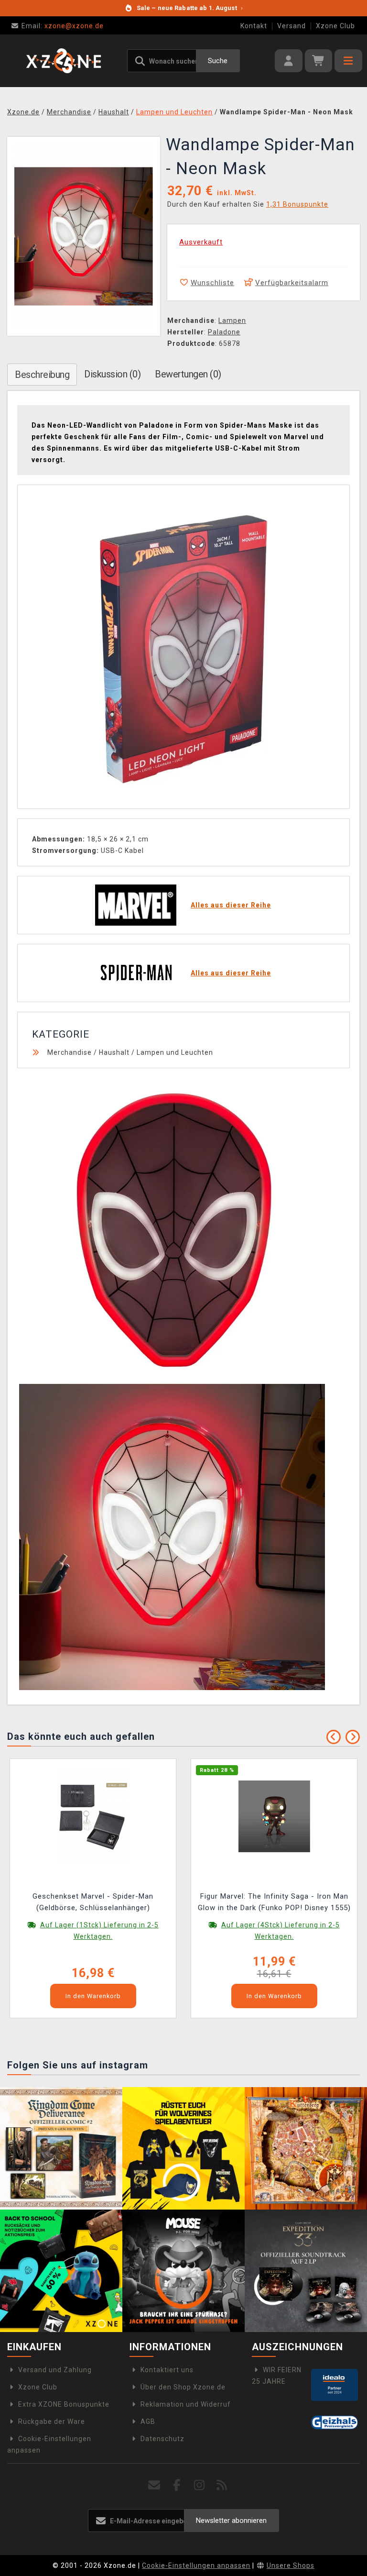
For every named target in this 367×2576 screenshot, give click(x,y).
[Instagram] (200, 2485)
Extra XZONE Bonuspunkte (64, 2404)
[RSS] (222, 2485)
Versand (291, 26)
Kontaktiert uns (167, 2370)
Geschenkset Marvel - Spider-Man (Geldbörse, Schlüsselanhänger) (93, 1902)
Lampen (232, 321)
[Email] (155, 2485)
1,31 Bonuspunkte (297, 204)
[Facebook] (177, 2485)
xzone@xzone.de (63, 26)
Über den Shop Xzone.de (183, 2387)
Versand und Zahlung (55, 2370)
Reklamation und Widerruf (186, 2404)
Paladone (224, 332)
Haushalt (114, 1052)
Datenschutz (162, 2439)
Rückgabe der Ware (52, 2421)
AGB (148, 2421)
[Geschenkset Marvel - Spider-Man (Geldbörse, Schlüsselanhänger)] (93, 1815)
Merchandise (70, 1052)
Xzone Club (335, 26)
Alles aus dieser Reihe (231, 905)
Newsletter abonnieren (231, 2521)
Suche (218, 61)
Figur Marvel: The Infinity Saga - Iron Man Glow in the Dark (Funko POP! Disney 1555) (274, 1902)
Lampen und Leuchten (175, 1052)
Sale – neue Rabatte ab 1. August (190, 8)
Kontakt (254, 26)
